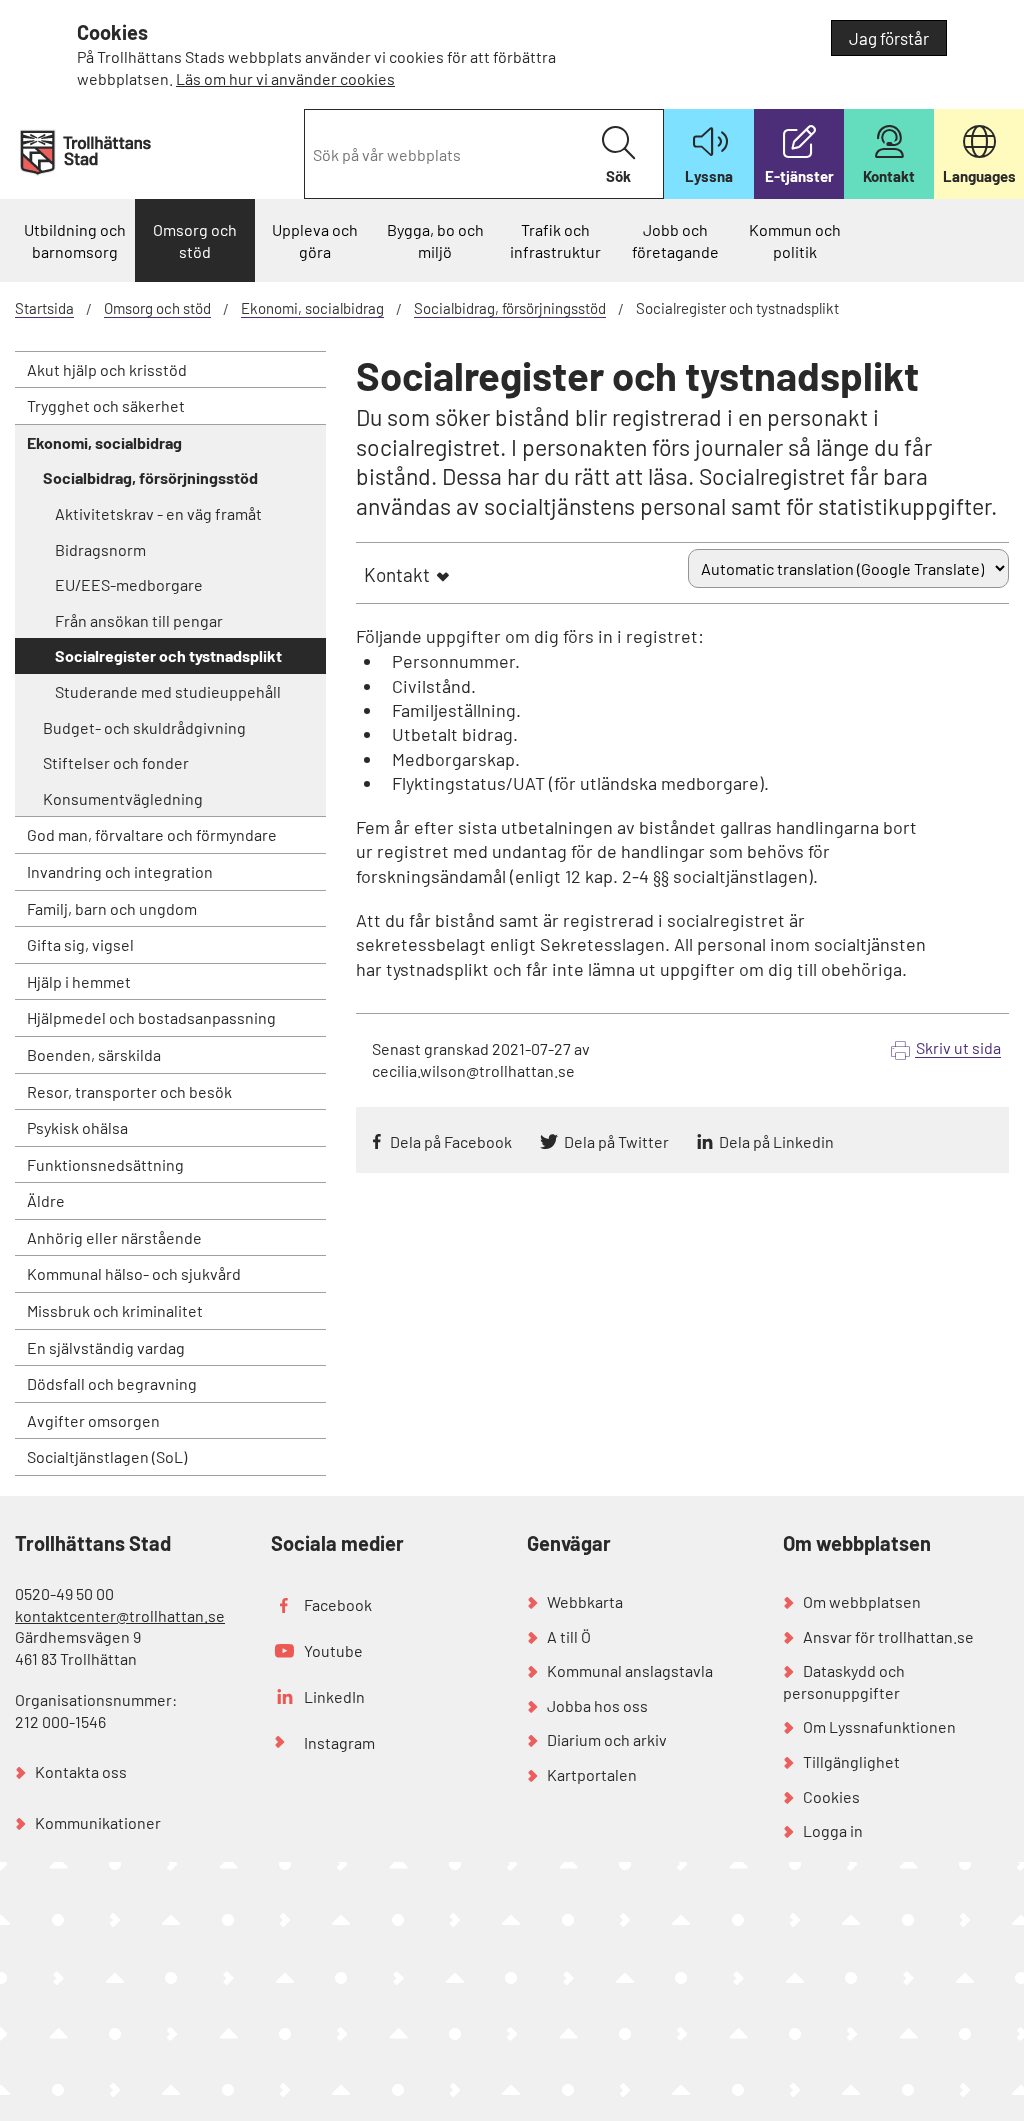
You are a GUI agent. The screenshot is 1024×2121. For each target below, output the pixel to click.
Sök (618, 176)
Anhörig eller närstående (114, 1237)
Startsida (44, 308)
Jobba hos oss (597, 1705)
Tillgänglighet (851, 1761)
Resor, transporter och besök (129, 1091)
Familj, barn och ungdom (112, 908)
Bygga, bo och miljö (435, 240)
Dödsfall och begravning (112, 1383)
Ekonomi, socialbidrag (312, 308)
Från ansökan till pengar (139, 620)
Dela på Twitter (616, 1141)
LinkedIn (334, 1696)
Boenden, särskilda (94, 1054)
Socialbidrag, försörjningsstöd (510, 308)
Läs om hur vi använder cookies (285, 78)
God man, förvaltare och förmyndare (152, 834)
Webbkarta (585, 1601)
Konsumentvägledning (123, 798)
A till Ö (569, 1636)
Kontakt (397, 574)
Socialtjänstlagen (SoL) (107, 1456)
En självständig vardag (106, 1347)
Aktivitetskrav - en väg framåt (158, 513)
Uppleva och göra (315, 240)
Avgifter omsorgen (93, 1420)
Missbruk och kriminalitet (115, 1310)
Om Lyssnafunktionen (879, 1726)
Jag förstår (889, 38)
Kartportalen (592, 1774)
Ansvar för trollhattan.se (888, 1636)
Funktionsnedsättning (105, 1164)
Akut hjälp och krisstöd (107, 369)
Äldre (46, 1200)
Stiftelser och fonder (116, 762)
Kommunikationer (98, 1822)
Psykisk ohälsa (77, 1127)
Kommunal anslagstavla (630, 1670)
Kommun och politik (795, 240)
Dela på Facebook (451, 1141)
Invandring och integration (120, 871)
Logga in (833, 1830)
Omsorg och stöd (195, 240)
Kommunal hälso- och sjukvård (134, 1273)
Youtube (333, 1650)
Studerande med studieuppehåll (168, 691)
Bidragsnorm (100, 549)
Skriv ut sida (958, 1047)
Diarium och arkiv (607, 1739)
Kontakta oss (81, 1771)
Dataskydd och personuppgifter (844, 1681)
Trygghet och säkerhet (106, 405)
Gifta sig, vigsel (80, 944)
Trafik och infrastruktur (555, 240)
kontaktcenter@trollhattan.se (120, 1615)
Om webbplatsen (862, 1601)
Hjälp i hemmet (79, 981)
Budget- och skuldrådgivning (144, 727)
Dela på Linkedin (776, 1141)
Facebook (338, 1604)
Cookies (831, 1796)
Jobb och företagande (675, 240)
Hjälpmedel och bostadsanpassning (151, 1017)
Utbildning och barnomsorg (75, 240)
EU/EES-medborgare (129, 584)
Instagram (339, 1742)
